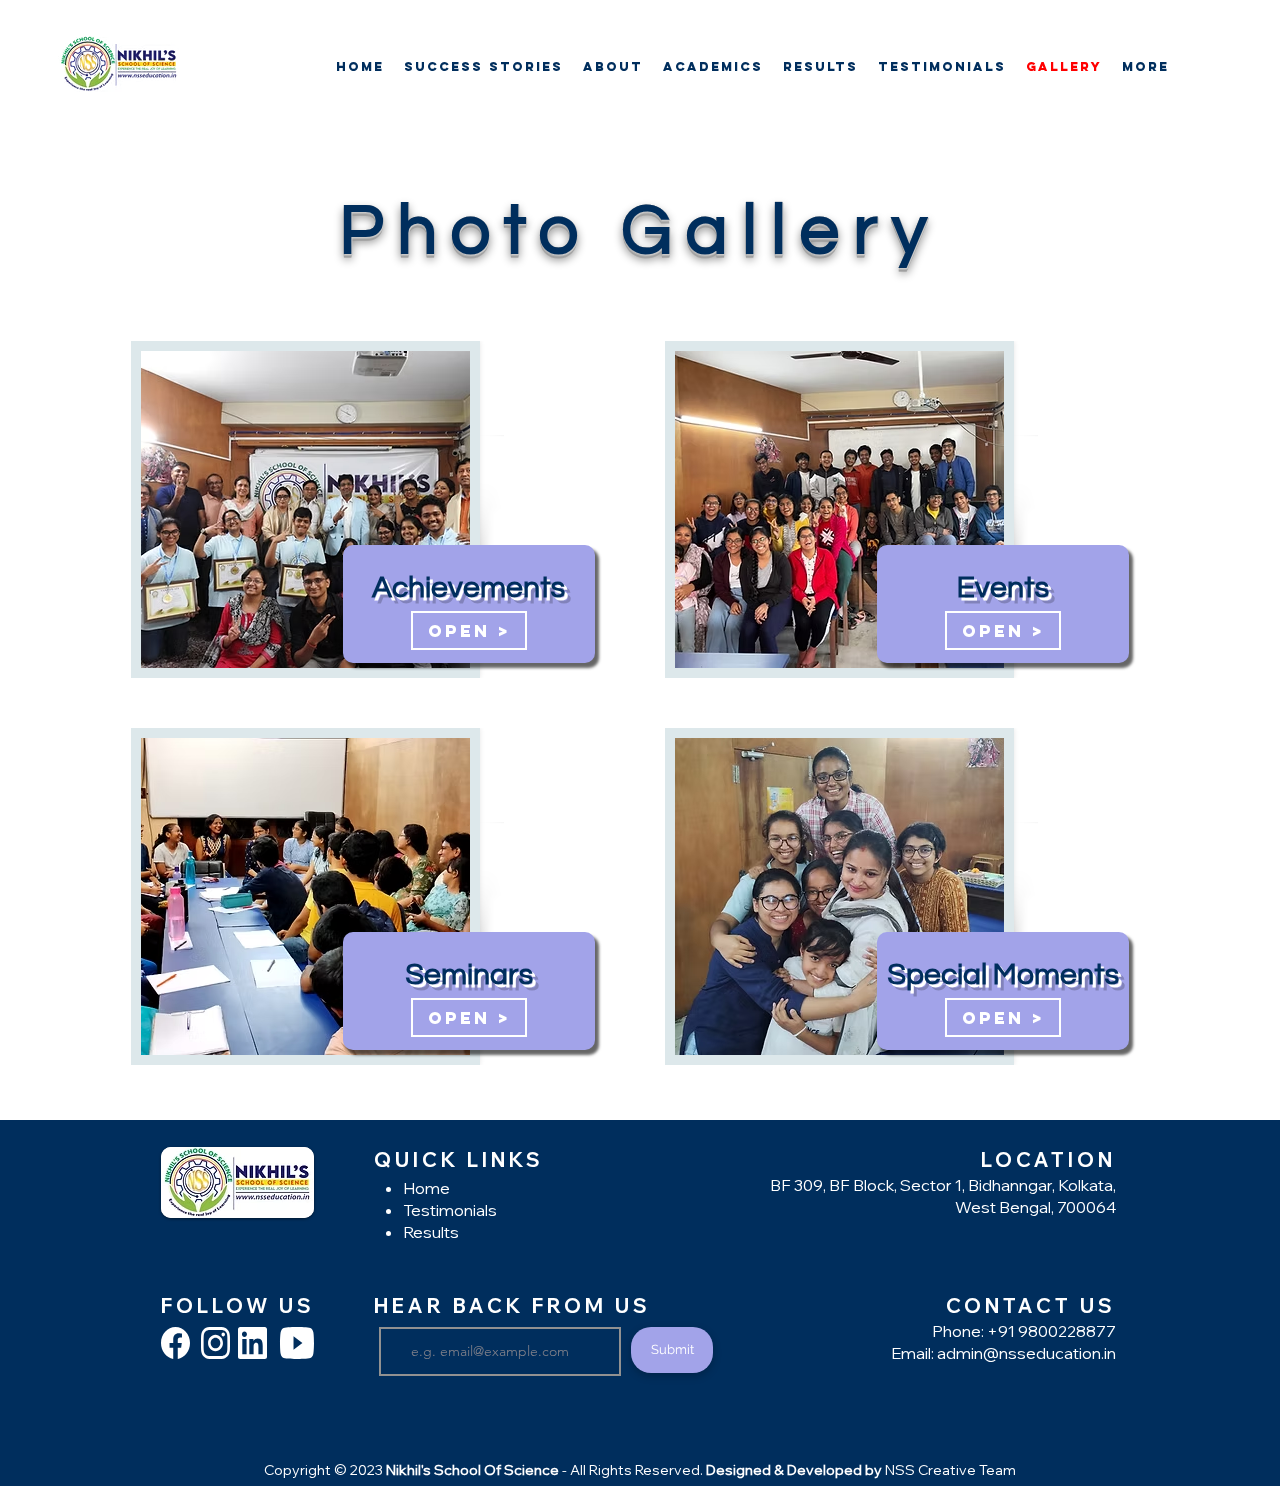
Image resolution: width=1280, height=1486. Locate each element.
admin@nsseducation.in (1026, 1353)
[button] (713, 66)
